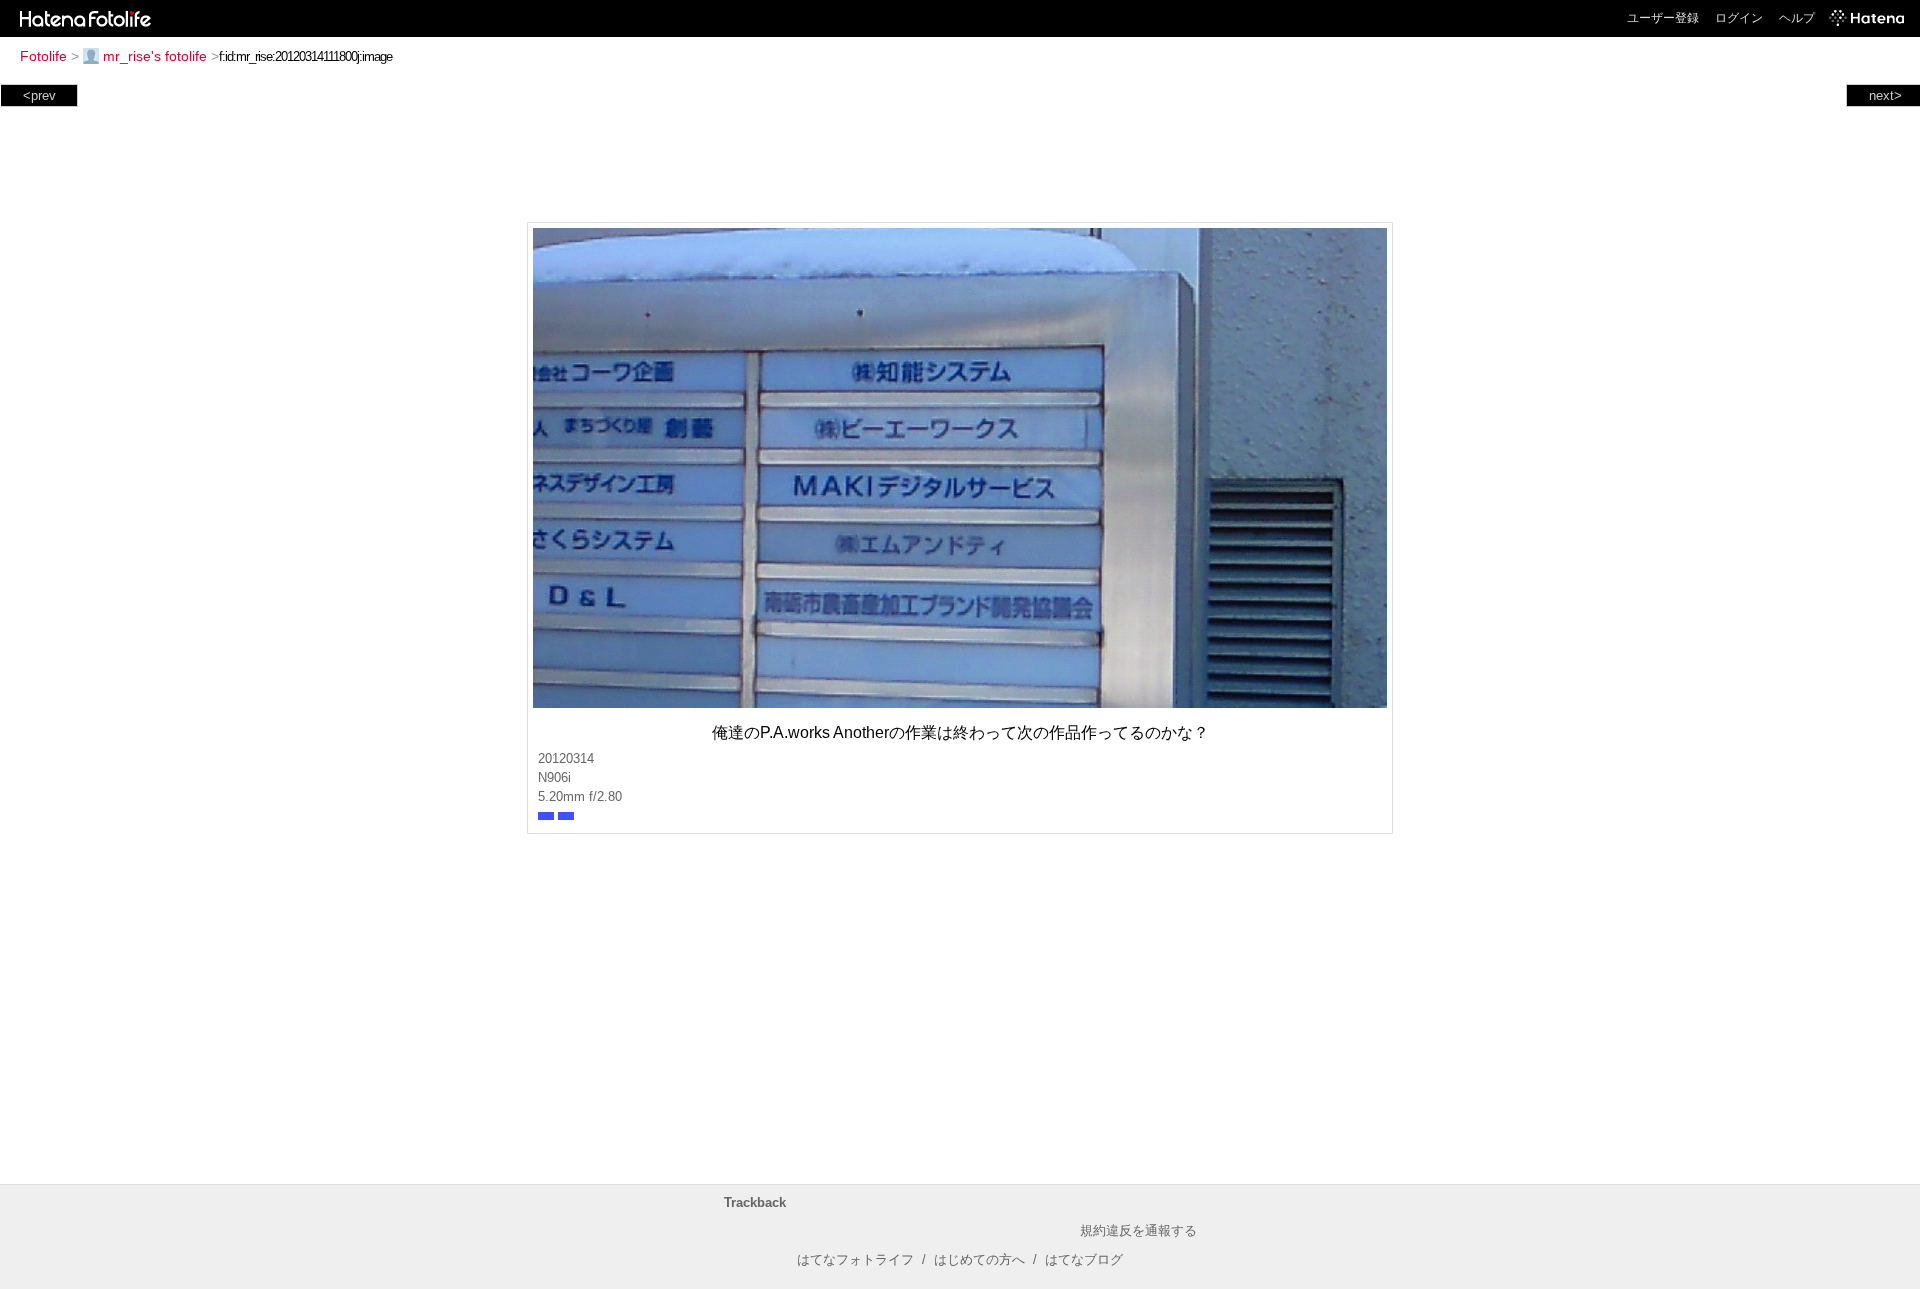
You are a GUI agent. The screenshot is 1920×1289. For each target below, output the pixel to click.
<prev (39, 95)
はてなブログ (1084, 1259)
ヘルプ (1797, 18)
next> (1885, 95)
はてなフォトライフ (855, 1259)
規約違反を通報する (1138, 1230)
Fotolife (43, 56)
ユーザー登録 (1663, 18)
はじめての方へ (979, 1259)
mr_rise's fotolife (155, 56)
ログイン (1739, 18)
